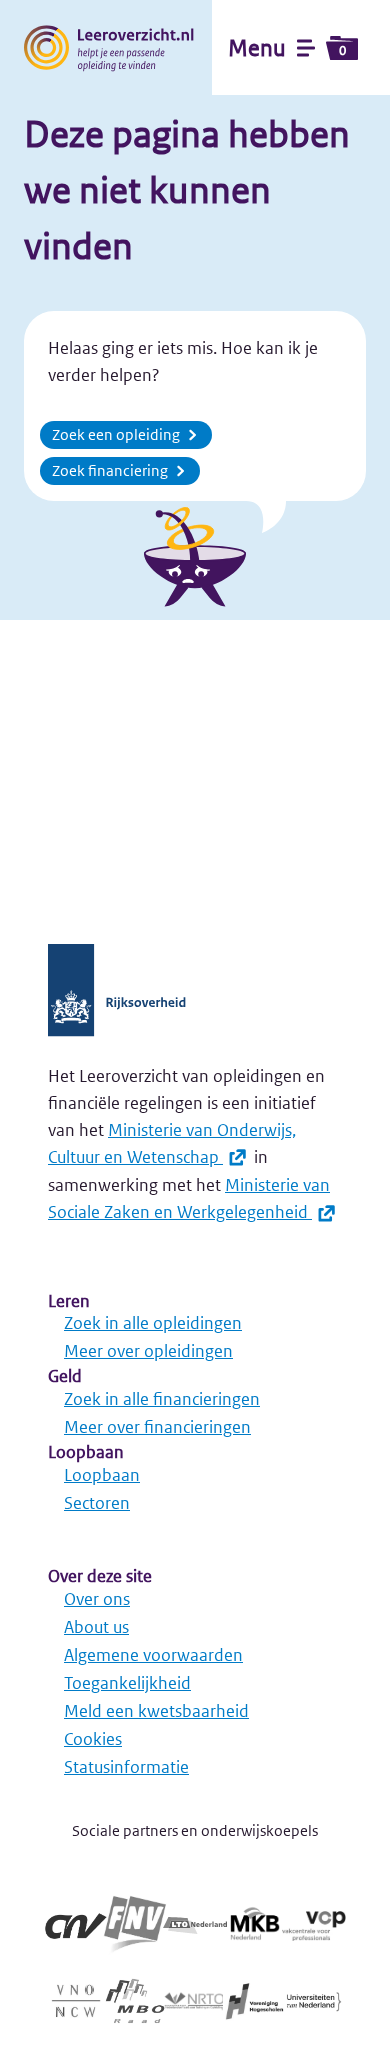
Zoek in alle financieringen (162, 1399)
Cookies (93, 1739)
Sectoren (97, 1503)
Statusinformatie (126, 1767)
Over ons (97, 1599)
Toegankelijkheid (127, 1683)
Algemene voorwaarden (153, 1655)
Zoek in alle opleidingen (153, 1323)
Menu (287, 48)
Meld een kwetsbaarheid (156, 1711)
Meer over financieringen (157, 1427)
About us (96, 1627)
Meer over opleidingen (148, 1351)
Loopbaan (102, 1475)
